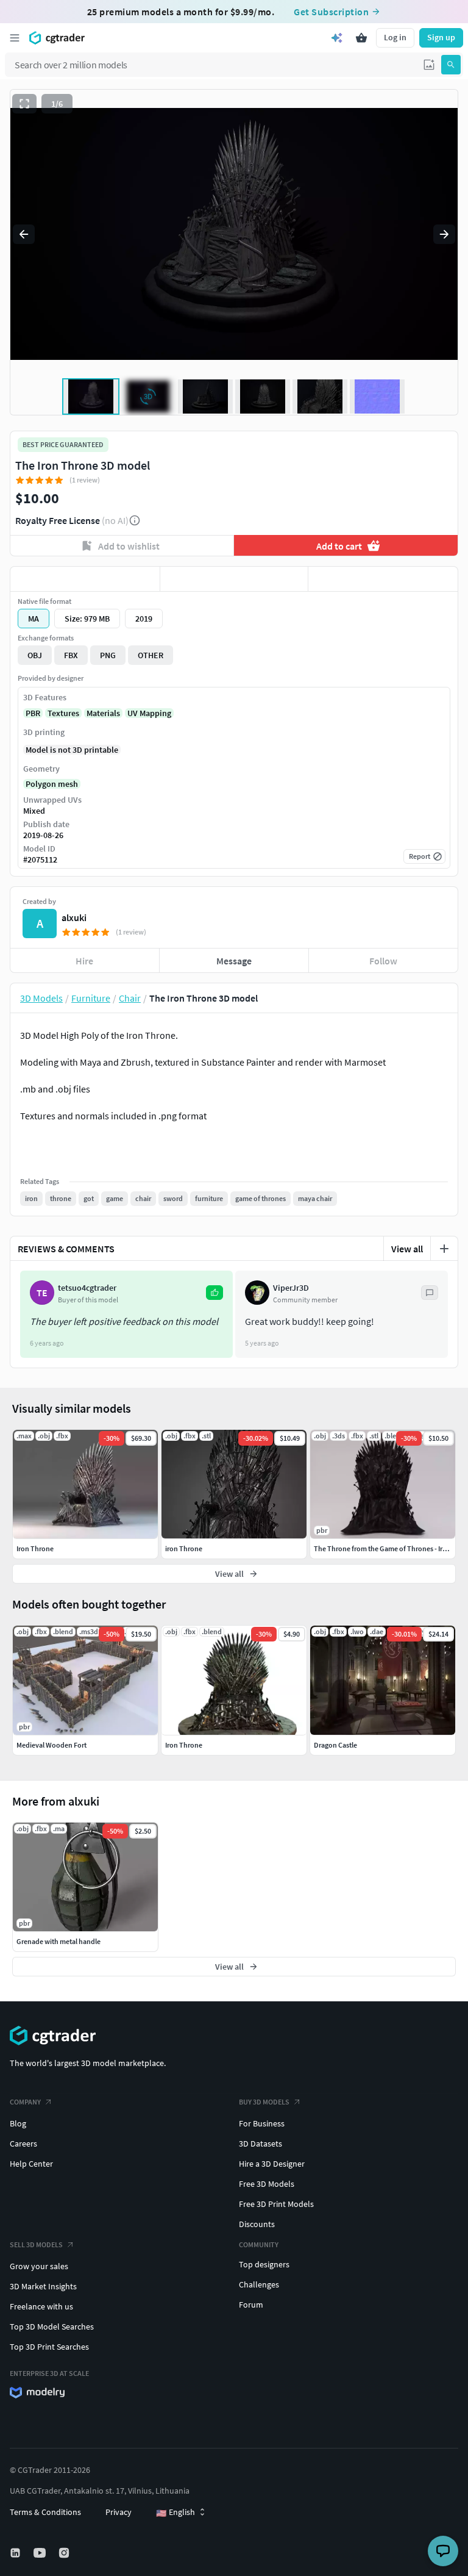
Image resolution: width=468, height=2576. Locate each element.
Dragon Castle (335, 1745)
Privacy (119, 2512)
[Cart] (361, 38)
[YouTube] (41, 2553)
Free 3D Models (267, 2184)
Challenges (259, 2284)
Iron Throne (184, 1745)
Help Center (31, 2164)
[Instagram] (65, 2553)
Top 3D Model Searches (52, 2327)
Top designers (264, 2264)
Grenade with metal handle (58, 1941)
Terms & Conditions (45, 2512)
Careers (23, 2144)
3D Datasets (261, 2144)
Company (25, 2102)
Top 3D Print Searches (49, 2347)
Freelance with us (41, 2306)
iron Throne (184, 1548)
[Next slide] (444, 234)
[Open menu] (15, 38)
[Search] (451, 65)
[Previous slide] (24, 234)
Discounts (257, 2224)
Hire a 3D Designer (272, 2164)
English (175, 2513)
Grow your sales (39, 2266)
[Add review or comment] (444, 1249)
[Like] (85, 579)
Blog (18, 2123)
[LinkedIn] (16, 2553)
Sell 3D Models (36, 2244)
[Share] (383, 579)
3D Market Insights (43, 2286)
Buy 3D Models (264, 2102)
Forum (251, 2305)
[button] (429, 65)
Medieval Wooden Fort (51, 1745)
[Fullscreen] (24, 104)
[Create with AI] (337, 38)
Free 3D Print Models (276, 2204)
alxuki (74, 917)
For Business (262, 2123)
